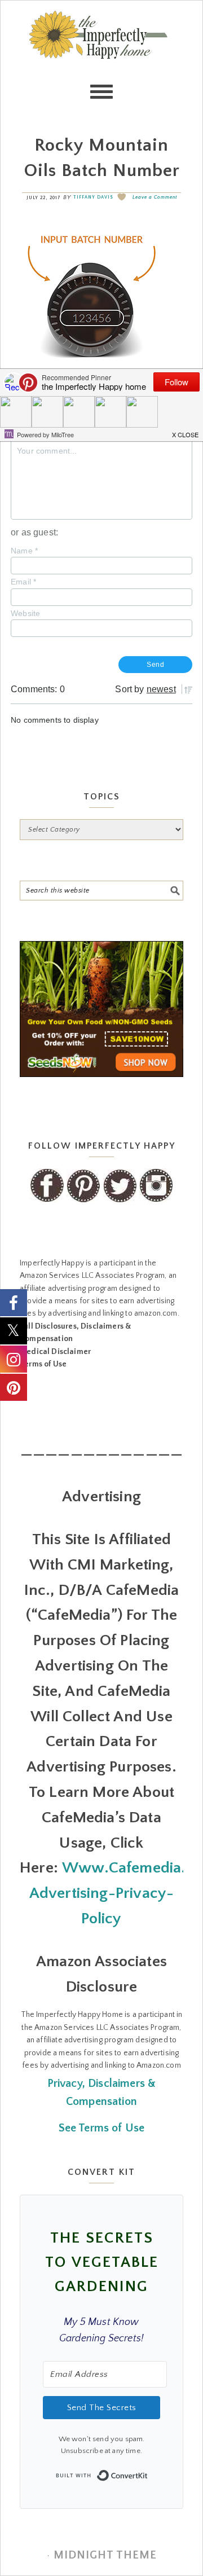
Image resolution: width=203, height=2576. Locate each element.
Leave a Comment (155, 197)
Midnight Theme (105, 2555)
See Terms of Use (102, 2128)
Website (25, 613)
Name (24, 551)
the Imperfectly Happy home (101, 57)
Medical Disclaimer (55, 1352)
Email (23, 582)
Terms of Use (43, 1364)
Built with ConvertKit (148, 2472)
